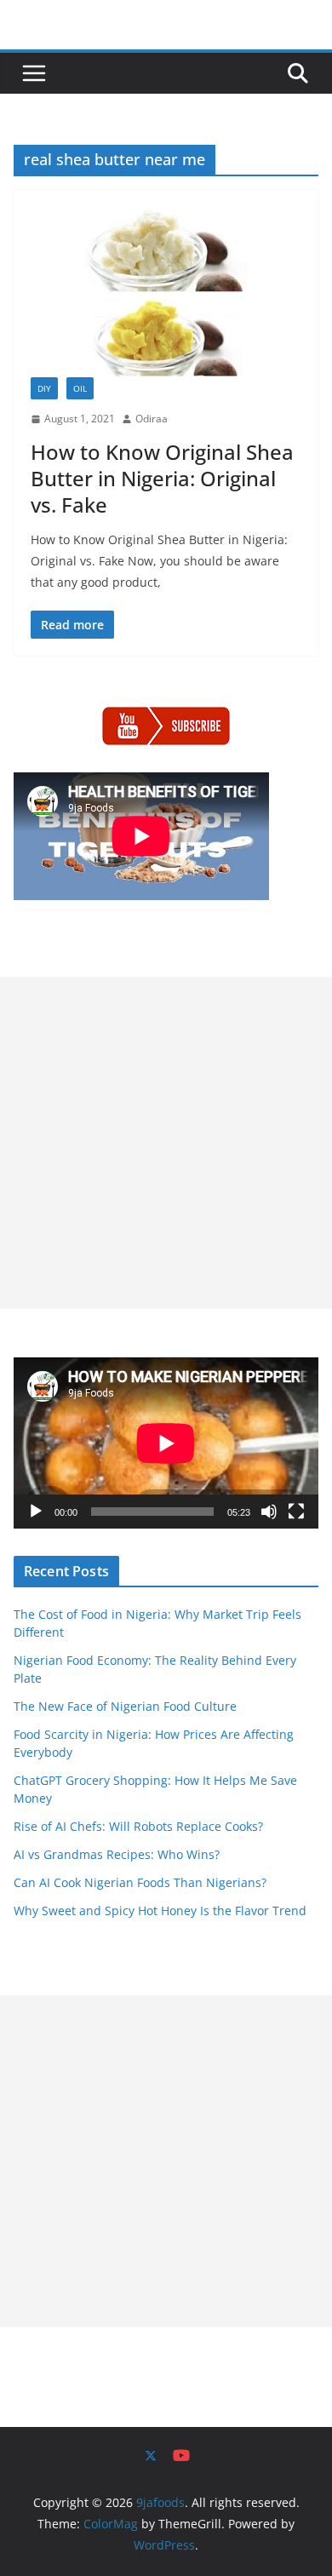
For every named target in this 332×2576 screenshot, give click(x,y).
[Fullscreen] (296, 1512)
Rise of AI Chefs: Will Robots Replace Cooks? (138, 1826)
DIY (44, 388)
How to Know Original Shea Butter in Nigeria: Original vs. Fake (162, 478)
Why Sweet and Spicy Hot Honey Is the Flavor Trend (160, 1910)
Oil (80, 388)
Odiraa (152, 419)
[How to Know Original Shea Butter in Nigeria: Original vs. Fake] (166, 292)
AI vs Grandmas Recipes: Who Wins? (117, 1854)
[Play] (36, 1512)
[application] (166, 1443)
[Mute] (269, 1512)
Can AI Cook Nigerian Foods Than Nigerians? (140, 1882)
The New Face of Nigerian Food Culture (125, 1706)
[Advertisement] (166, 1143)
